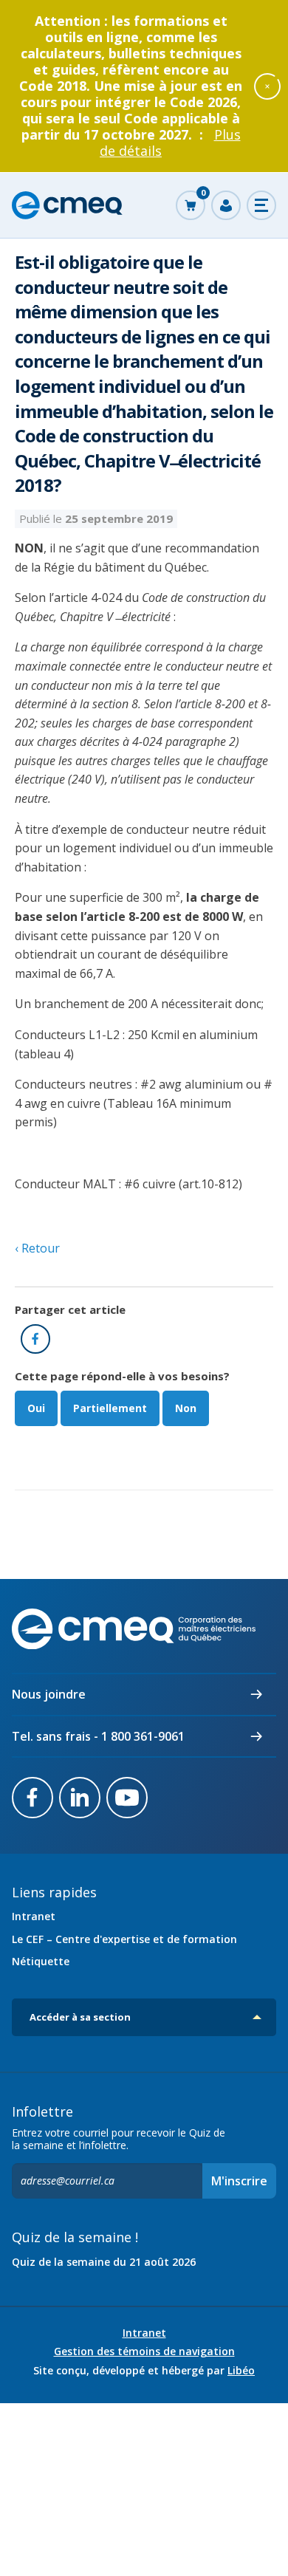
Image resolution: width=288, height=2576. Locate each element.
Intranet (34, 1916)
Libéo (241, 2370)
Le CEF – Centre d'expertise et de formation (124, 1939)
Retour (39, 1248)
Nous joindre (49, 1694)
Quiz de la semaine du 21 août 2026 (104, 2262)
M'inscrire (239, 2181)
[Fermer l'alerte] (267, 86)
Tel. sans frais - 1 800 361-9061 (98, 1736)
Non (186, 1408)
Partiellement (110, 1408)
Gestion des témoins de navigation (144, 2351)
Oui (36, 1408)
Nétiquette (41, 1961)
